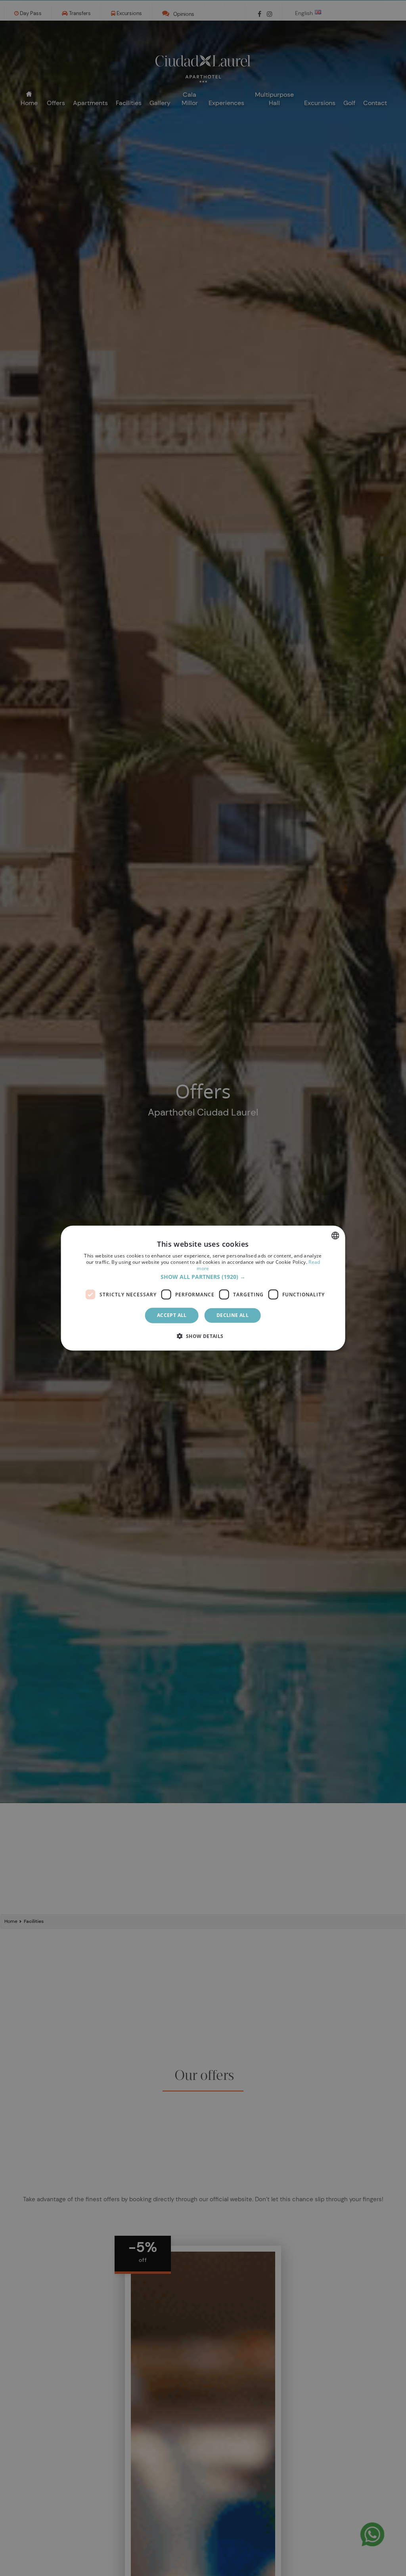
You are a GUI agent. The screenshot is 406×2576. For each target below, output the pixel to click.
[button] (203, 1277)
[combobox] (335, 1236)
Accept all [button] (172, 1315)
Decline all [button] (233, 1315)
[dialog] (203, 1288)
